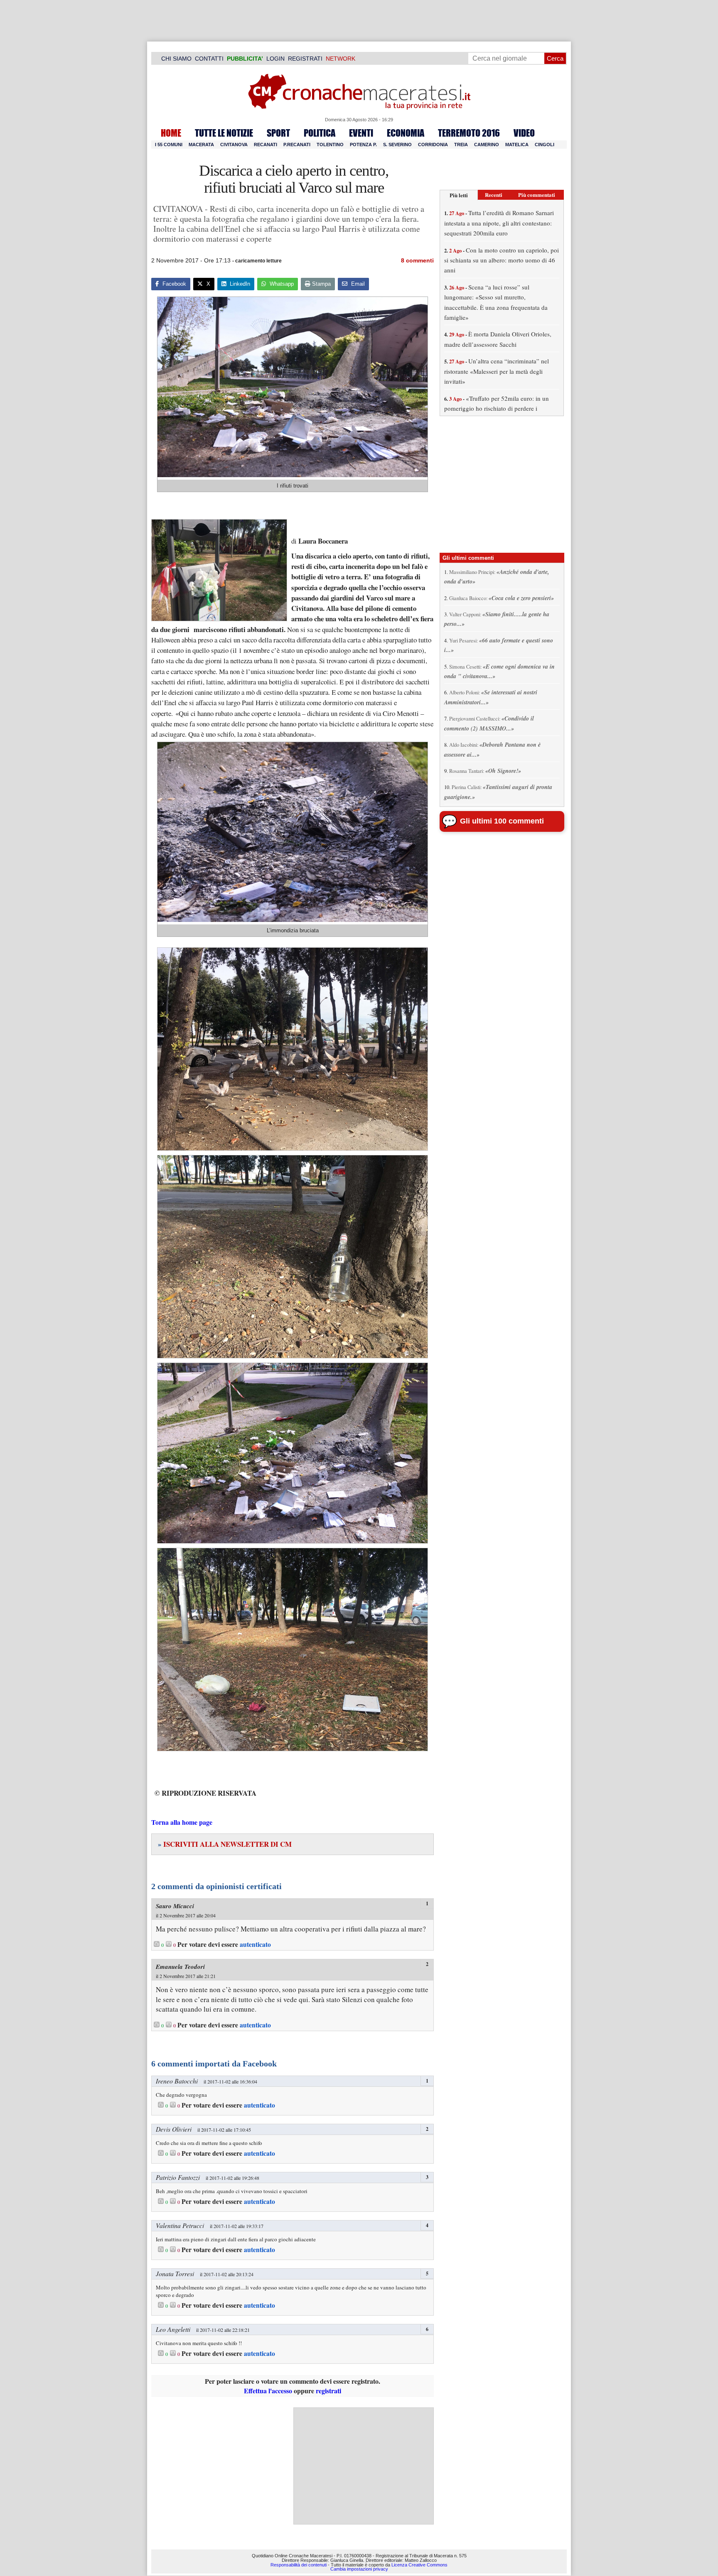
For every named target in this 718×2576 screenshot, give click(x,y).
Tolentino (330, 145)
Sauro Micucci (175, 1906)
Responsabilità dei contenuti (299, 2564)
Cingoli (545, 145)
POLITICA (320, 133)
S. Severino (397, 145)
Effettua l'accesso (268, 2391)
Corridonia (433, 145)
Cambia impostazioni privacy (359, 2569)
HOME (171, 133)
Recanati (266, 145)
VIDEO (524, 133)
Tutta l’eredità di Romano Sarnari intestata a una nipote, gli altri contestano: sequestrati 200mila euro (499, 223)
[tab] (459, 195)
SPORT (278, 133)
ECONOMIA (406, 133)
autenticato (255, 1944)
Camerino (487, 145)
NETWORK (341, 59)
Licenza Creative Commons (419, 2564)
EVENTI (361, 133)
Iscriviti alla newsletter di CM (225, 1844)
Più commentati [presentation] (537, 195)
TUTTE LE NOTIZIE (224, 133)
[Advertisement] (364, 2466)
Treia (461, 145)
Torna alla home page (182, 1822)
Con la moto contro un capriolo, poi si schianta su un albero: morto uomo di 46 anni (502, 260)
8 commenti (417, 260)
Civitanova (234, 145)
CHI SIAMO (176, 59)
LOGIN (275, 59)
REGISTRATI (305, 59)
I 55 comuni (169, 145)
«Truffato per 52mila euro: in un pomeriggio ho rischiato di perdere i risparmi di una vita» (497, 408)
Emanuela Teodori (180, 1967)
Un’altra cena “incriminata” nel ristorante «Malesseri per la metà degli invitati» (497, 371)
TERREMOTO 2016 (469, 133)
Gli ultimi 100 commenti (502, 821)
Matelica (517, 145)
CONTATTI (209, 59)
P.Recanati (297, 145)
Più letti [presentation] (459, 195)
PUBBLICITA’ (245, 59)
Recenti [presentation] (494, 195)
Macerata (201, 145)
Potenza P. (363, 145)
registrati (328, 2391)
